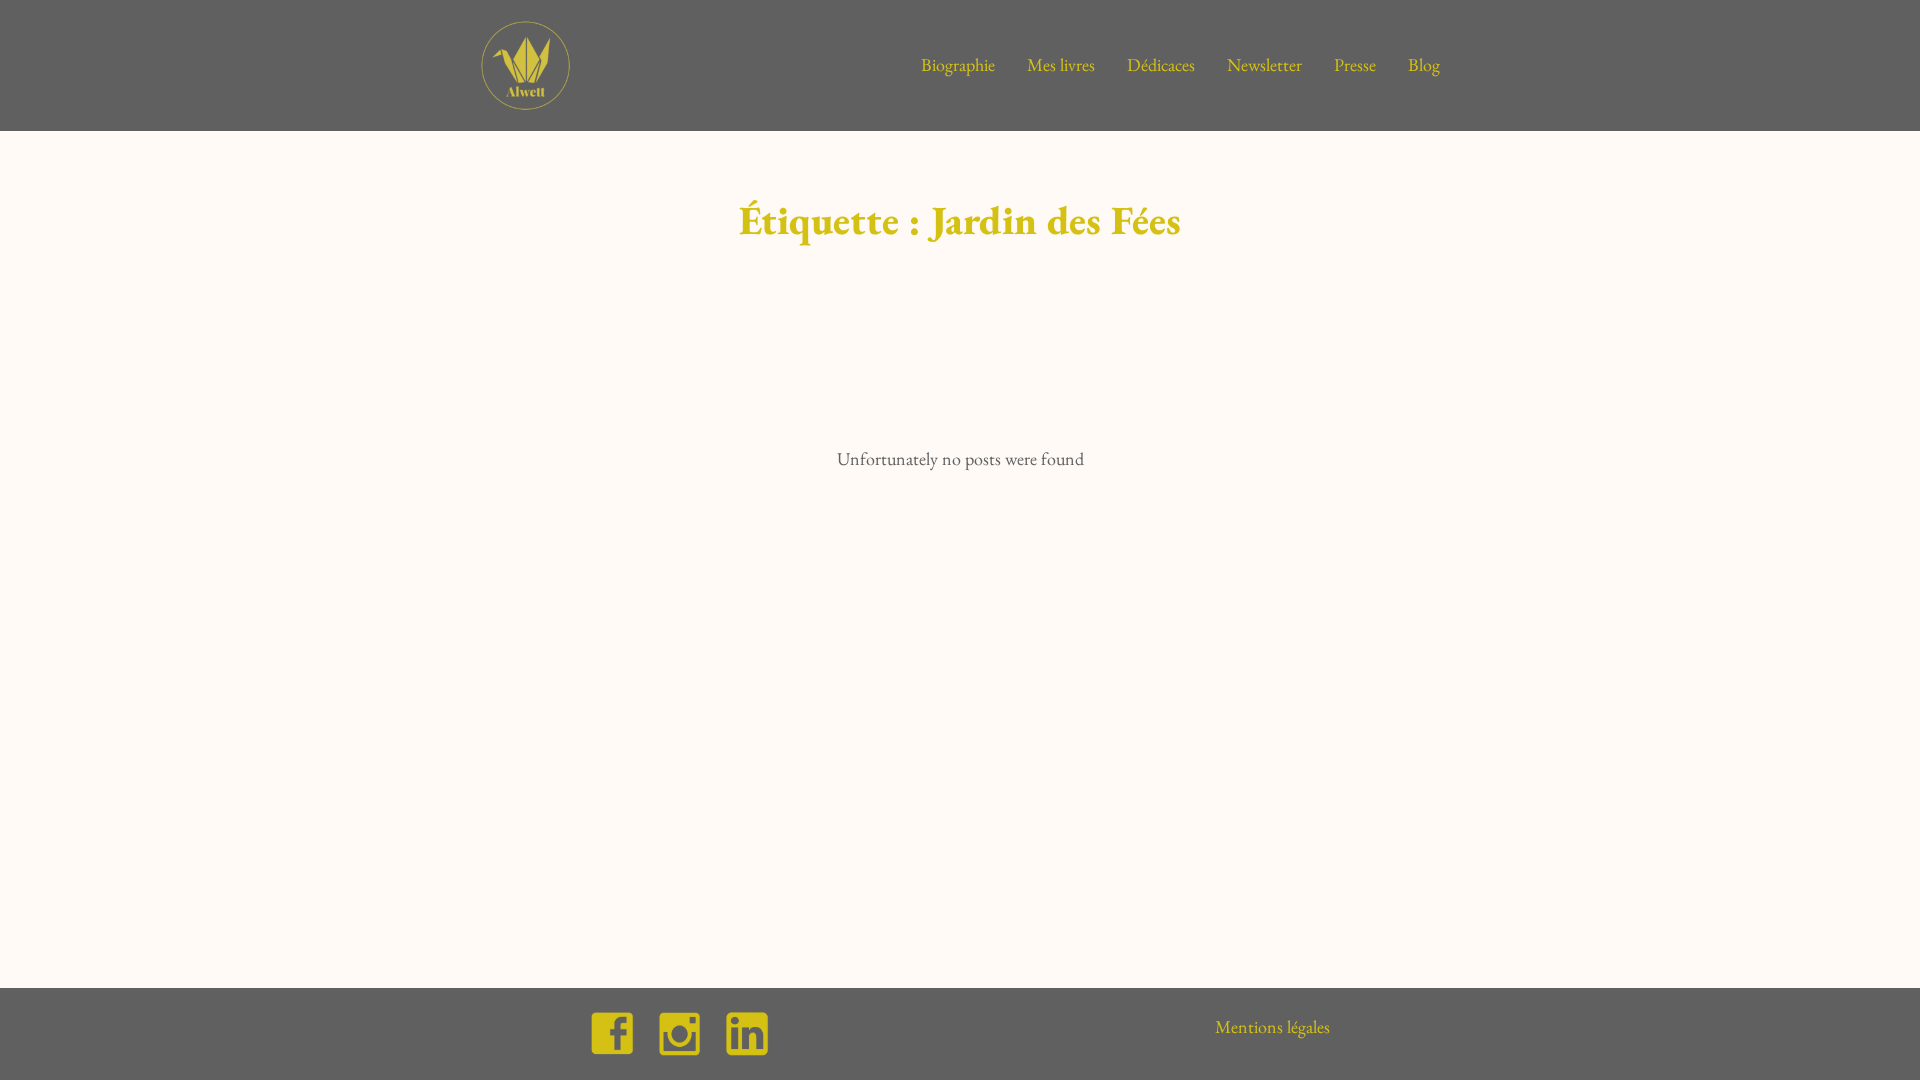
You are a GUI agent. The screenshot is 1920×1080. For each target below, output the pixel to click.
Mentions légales (1272, 1026)
